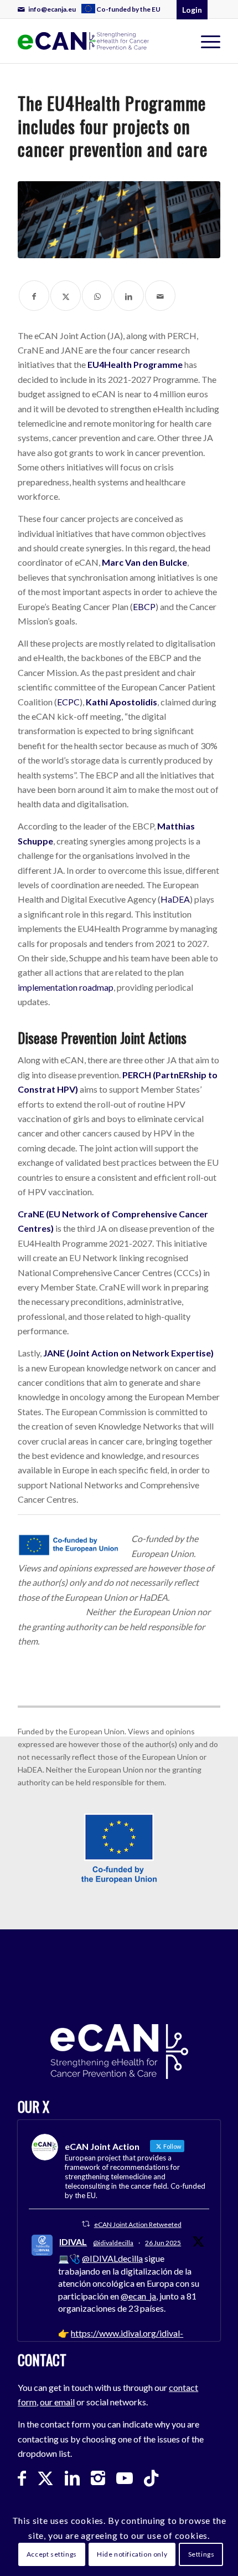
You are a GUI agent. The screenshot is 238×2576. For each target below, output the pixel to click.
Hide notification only (132, 2554)
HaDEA (175, 899)
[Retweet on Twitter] (86, 2224)
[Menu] (205, 41)
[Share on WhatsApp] (97, 296)
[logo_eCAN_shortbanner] (84, 41)
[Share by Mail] (160, 296)
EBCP (144, 606)
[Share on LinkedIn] (129, 296)
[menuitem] (122, 9)
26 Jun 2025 (163, 2243)
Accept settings (52, 2554)
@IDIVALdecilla (112, 2258)
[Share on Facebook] (34, 296)
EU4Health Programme (135, 364)
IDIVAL (73, 2242)
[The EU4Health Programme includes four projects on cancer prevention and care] (119, 220)
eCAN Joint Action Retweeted (138, 2224)
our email (57, 2402)
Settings (201, 2554)
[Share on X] (66, 296)
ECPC (68, 702)
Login (192, 10)
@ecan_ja (138, 2296)
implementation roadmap (66, 987)
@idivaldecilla (113, 2243)
